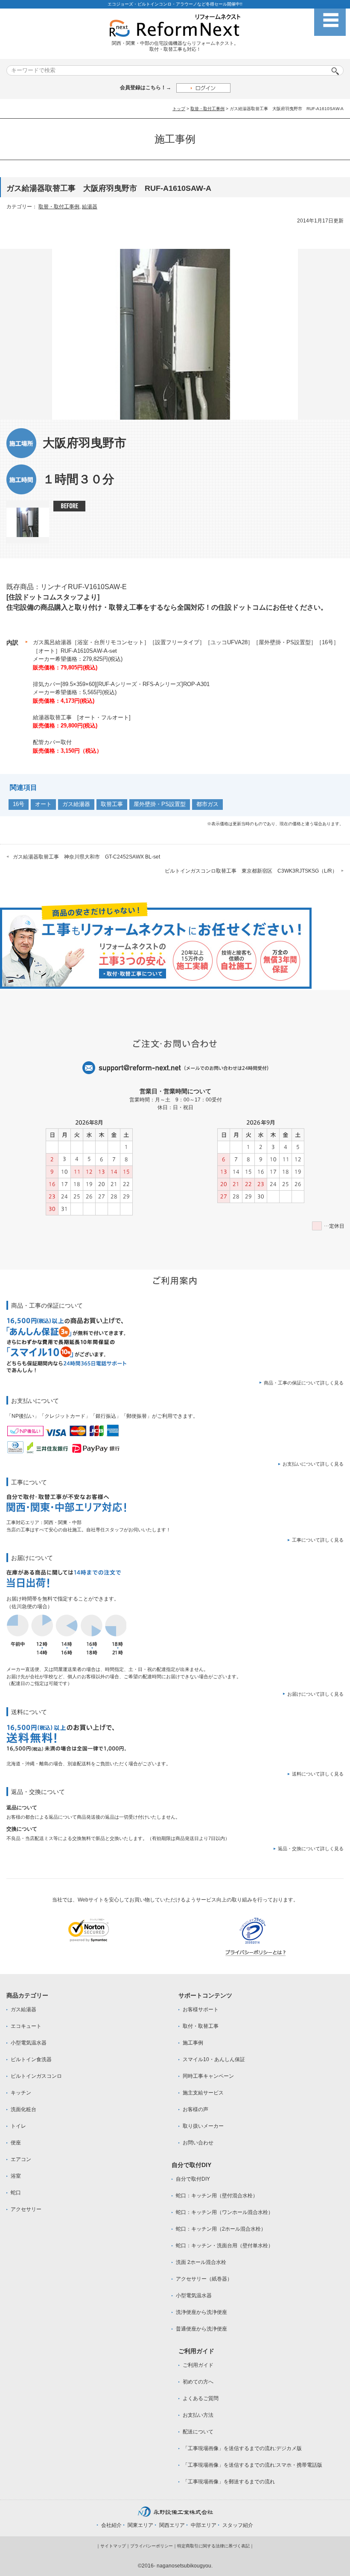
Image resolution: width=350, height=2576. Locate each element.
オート (43, 804)
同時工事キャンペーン (208, 2076)
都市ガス (207, 804)
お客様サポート (201, 2009)
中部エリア (204, 2525)
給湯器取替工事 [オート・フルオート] (82, 717)
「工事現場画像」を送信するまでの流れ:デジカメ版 (242, 2448)
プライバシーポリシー (152, 2546)
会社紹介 (111, 2525)
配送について (198, 2432)
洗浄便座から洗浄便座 (201, 2312)
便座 (16, 2143)
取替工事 (112, 804)
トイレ (18, 2126)
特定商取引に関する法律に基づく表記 (213, 2546)
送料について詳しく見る (318, 1774)
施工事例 (193, 2043)
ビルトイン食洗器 (31, 2059)
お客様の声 (195, 2109)
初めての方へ (198, 2382)
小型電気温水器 (29, 2043)
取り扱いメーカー (203, 2126)
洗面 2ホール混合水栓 (201, 2262)
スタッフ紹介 (238, 2525)
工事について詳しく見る (318, 1540)
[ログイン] (203, 88)
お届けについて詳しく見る (315, 1694)
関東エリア (140, 2525)
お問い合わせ (198, 2143)
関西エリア (172, 2525)
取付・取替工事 (201, 2026)
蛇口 (16, 2193)
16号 (19, 804)
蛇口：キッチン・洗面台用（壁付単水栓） (225, 2246)
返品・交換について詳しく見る (311, 1849)
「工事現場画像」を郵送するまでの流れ (229, 2482)
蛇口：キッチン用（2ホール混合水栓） (221, 2229)
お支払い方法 (198, 2415)
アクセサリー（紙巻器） (204, 2279)
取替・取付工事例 (207, 109)
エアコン (21, 2159)
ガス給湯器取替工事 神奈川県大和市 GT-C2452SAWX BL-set (86, 857)
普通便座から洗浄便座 (201, 2329)
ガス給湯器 (76, 804)
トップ (179, 109)
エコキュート (26, 2026)
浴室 (16, 2176)
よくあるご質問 (201, 2398)
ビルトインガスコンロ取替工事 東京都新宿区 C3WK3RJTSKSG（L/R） (251, 871)
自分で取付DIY (193, 2179)
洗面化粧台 (23, 2109)
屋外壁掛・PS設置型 (160, 804)
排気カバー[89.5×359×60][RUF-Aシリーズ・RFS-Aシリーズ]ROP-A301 (121, 684)
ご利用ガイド (198, 2365)
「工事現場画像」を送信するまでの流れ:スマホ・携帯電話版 (252, 2465)
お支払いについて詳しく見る (313, 1464)
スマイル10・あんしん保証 (214, 2059)
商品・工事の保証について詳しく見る (304, 1383)
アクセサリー (26, 2209)
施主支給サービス (203, 2093)
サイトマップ (113, 2546)
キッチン (21, 2093)
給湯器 (90, 207)
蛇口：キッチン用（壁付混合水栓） (217, 2196)
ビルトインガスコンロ (36, 2076)
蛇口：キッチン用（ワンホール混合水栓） (225, 2212)
